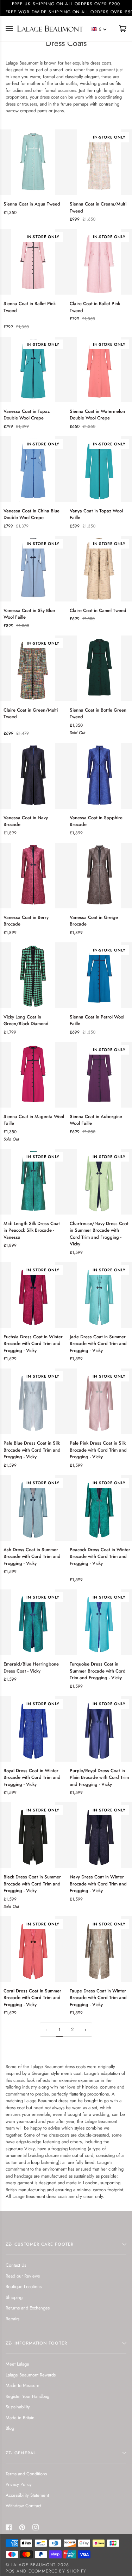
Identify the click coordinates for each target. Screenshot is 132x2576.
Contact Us (16, 2265)
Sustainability (18, 2407)
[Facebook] (9, 2527)
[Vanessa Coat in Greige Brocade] (99, 876)
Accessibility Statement (27, 2495)
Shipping (14, 2297)
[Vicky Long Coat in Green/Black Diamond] (33, 975)
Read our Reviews (23, 2276)
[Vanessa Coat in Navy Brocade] (33, 776)
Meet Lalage (17, 2364)
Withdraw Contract (23, 2506)
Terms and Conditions (26, 2474)
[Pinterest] (22, 2527)
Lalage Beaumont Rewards (31, 2375)
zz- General (21, 2453)
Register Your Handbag (27, 2396)
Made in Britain (20, 2418)
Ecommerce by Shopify (58, 2571)
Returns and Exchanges (28, 2308)
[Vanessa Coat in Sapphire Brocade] (99, 776)
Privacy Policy (19, 2484)
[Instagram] (36, 2527)
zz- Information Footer (36, 2343)
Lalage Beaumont (33, 2565)
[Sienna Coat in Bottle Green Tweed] (99, 668)
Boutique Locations (24, 2286)
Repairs (12, 2319)
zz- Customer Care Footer (40, 2244)
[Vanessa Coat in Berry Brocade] (33, 876)
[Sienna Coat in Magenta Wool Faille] (33, 1075)
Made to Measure (23, 2385)
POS (10, 2571)
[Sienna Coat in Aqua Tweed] (33, 162)
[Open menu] (13, 29)
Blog (10, 2428)
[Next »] (86, 2030)
